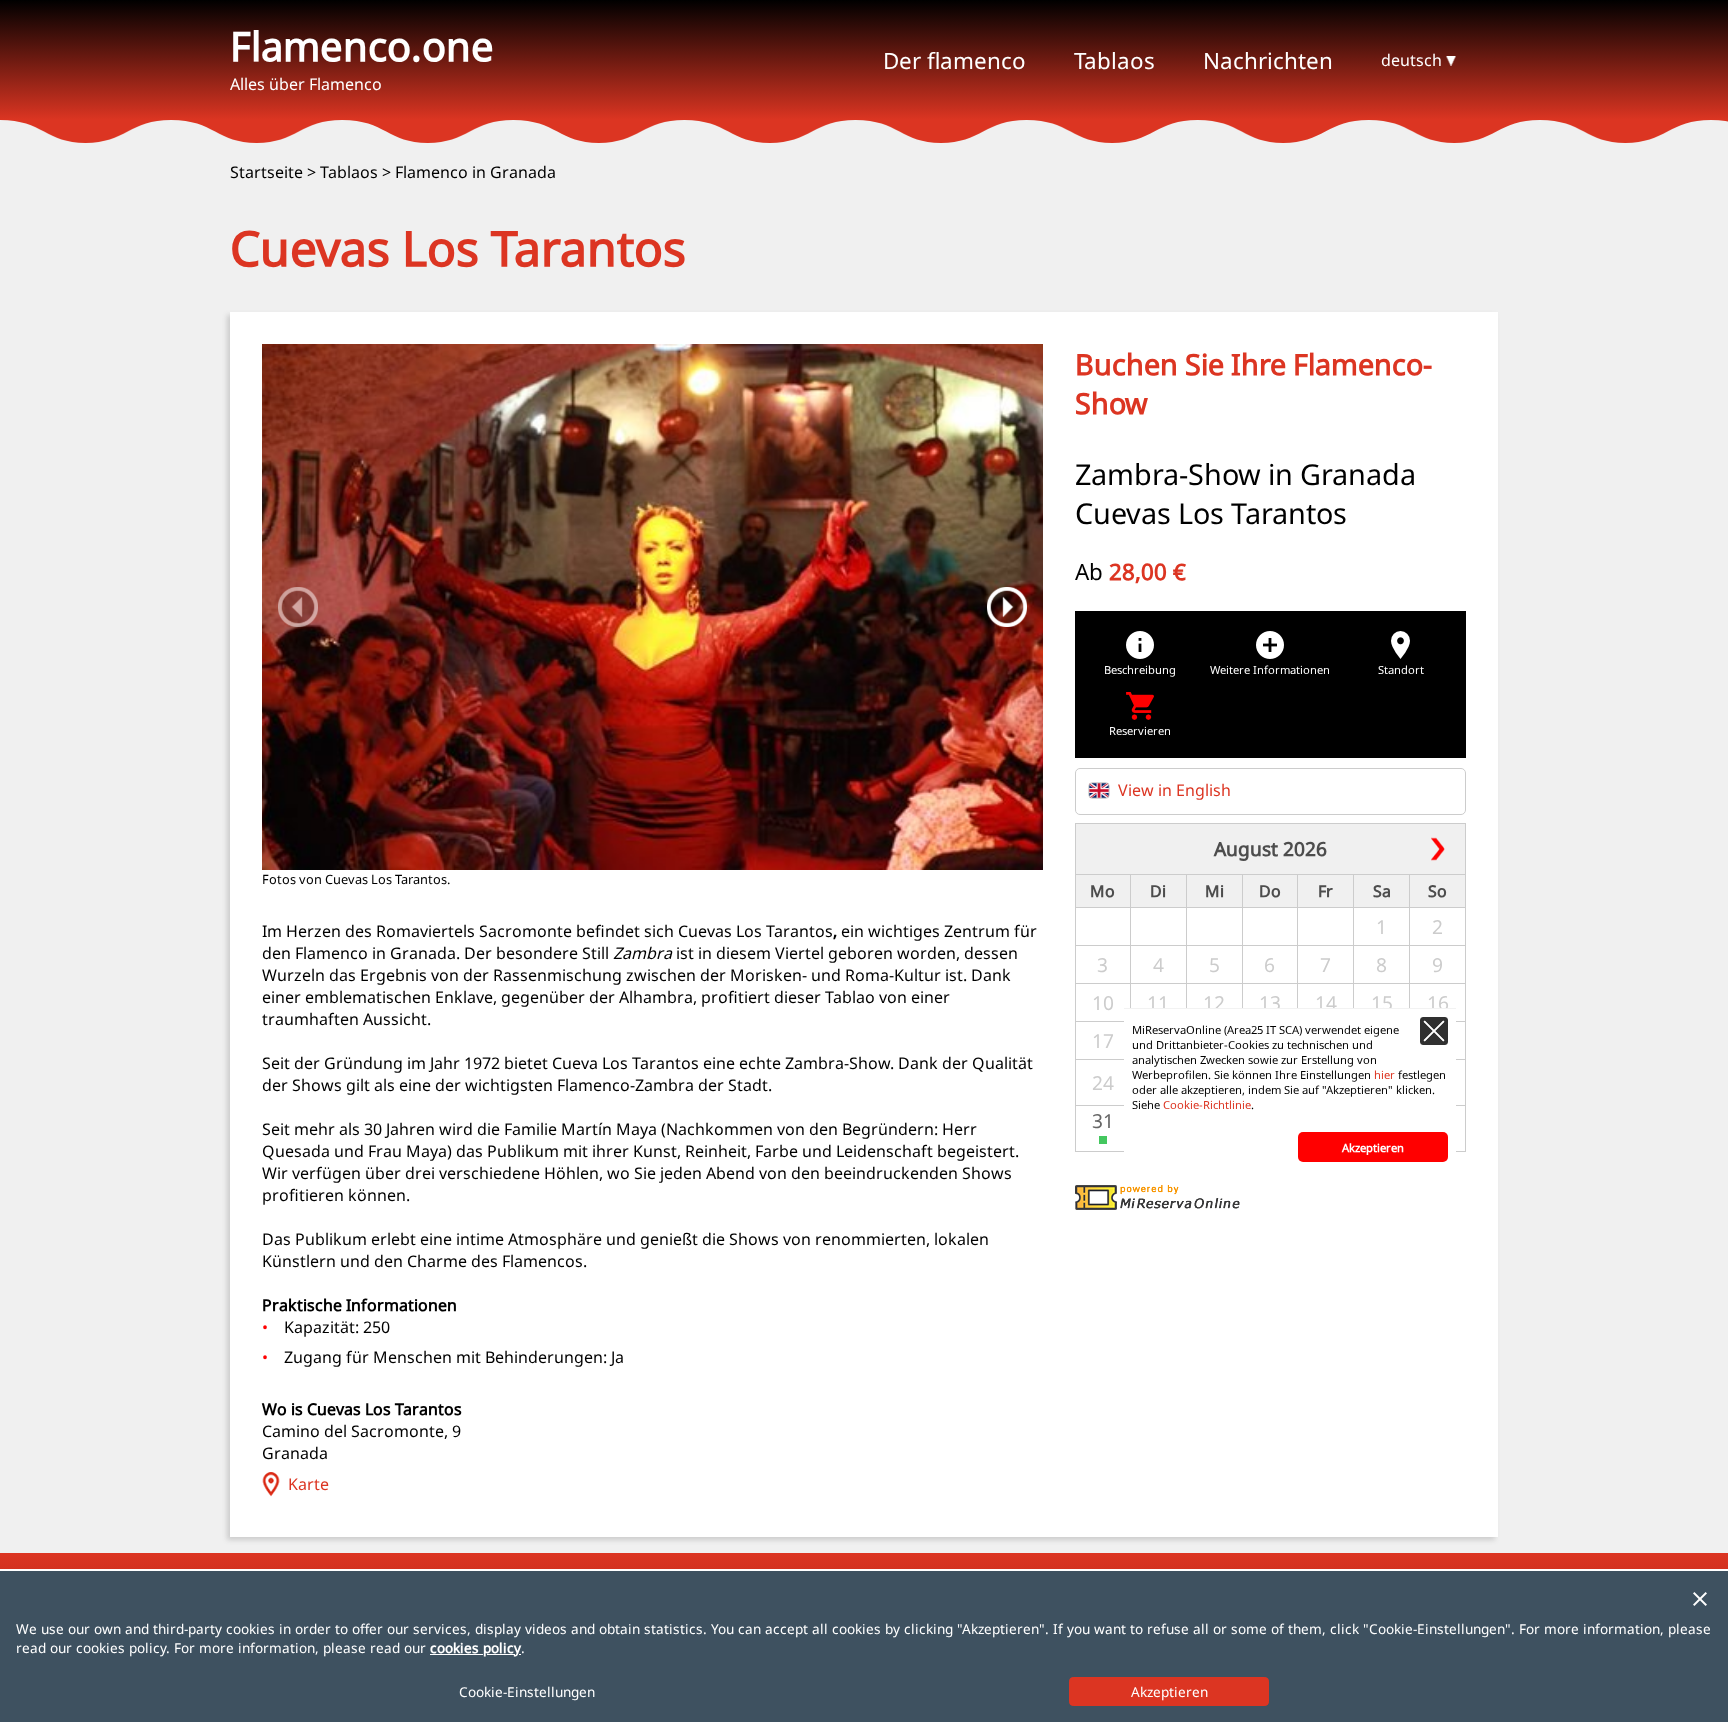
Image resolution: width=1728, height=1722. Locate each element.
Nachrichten (1268, 60)
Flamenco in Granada (475, 172)
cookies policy (475, 1647)
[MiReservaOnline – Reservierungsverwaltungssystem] (1157, 1204)
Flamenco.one (362, 45)
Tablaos (349, 172)
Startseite (266, 172)
